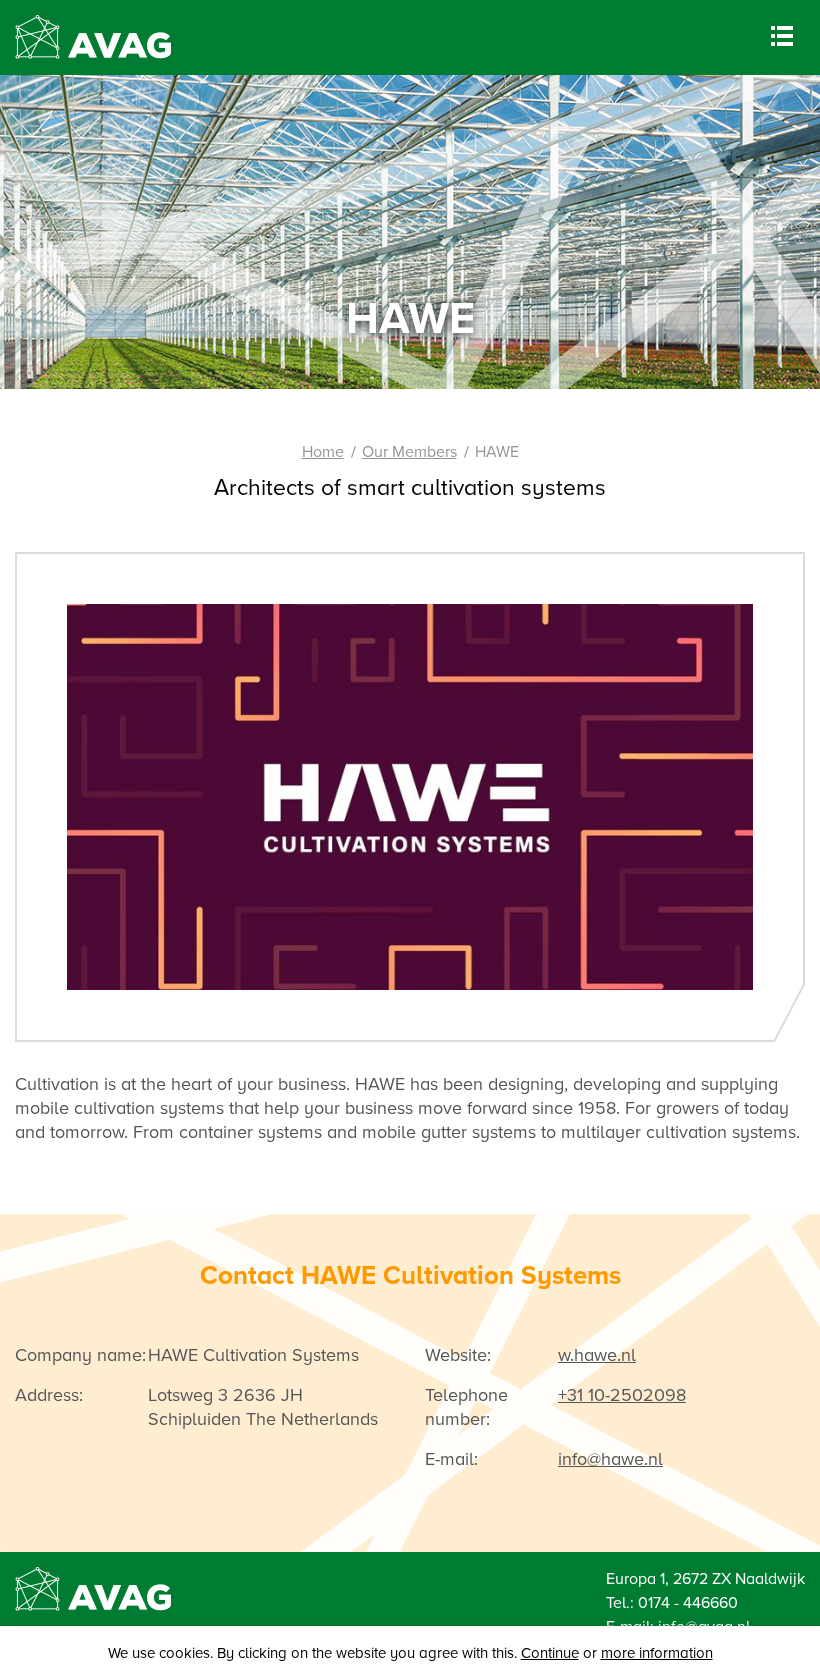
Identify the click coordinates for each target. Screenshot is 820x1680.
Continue (550, 1653)
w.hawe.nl (597, 1355)
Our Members (409, 452)
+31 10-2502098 (622, 1395)
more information (657, 1653)
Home (323, 452)
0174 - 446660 (688, 1603)
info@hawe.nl (610, 1459)
